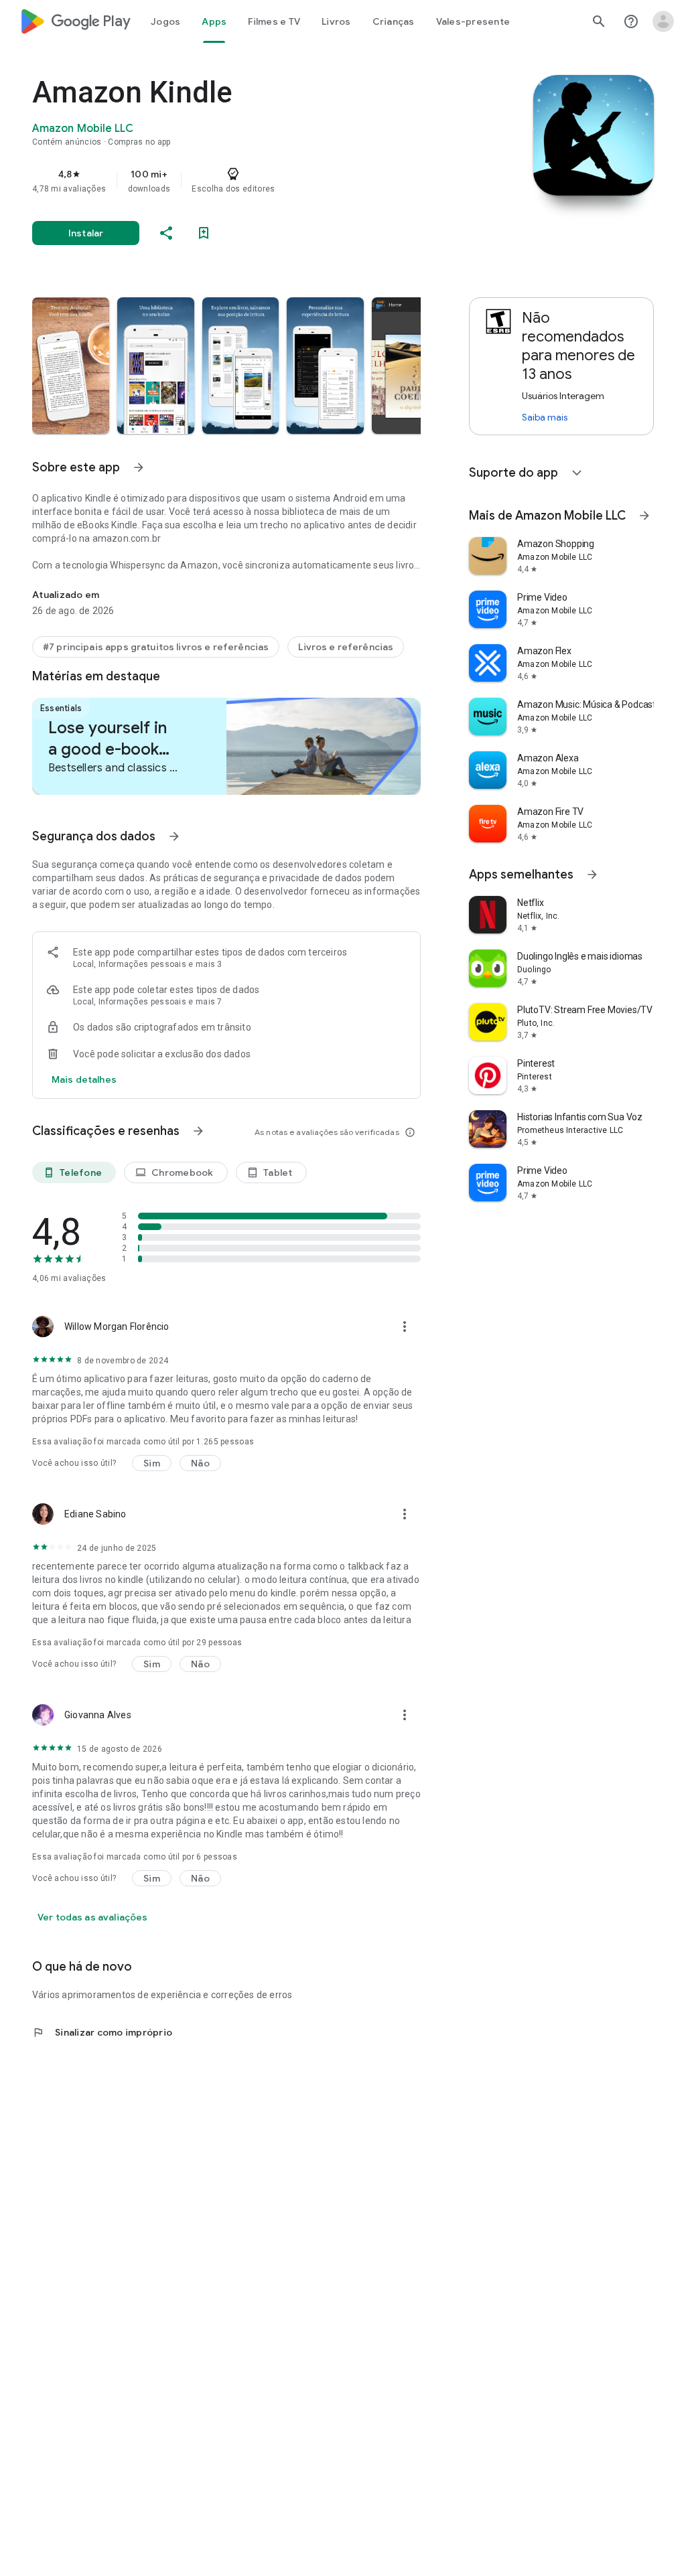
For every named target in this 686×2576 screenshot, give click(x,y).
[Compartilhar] (166, 233)
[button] (71, 366)
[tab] (165, 21)
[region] (245, 181)
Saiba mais (545, 417)
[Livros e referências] (346, 647)
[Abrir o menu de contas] (663, 21)
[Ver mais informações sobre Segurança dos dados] (174, 836)
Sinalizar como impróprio (102, 2032)
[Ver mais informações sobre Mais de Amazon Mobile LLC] (644, 516)
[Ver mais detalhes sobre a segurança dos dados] (84, 1079)
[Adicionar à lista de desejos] (204, 233)
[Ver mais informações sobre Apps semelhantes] (592, 875)
